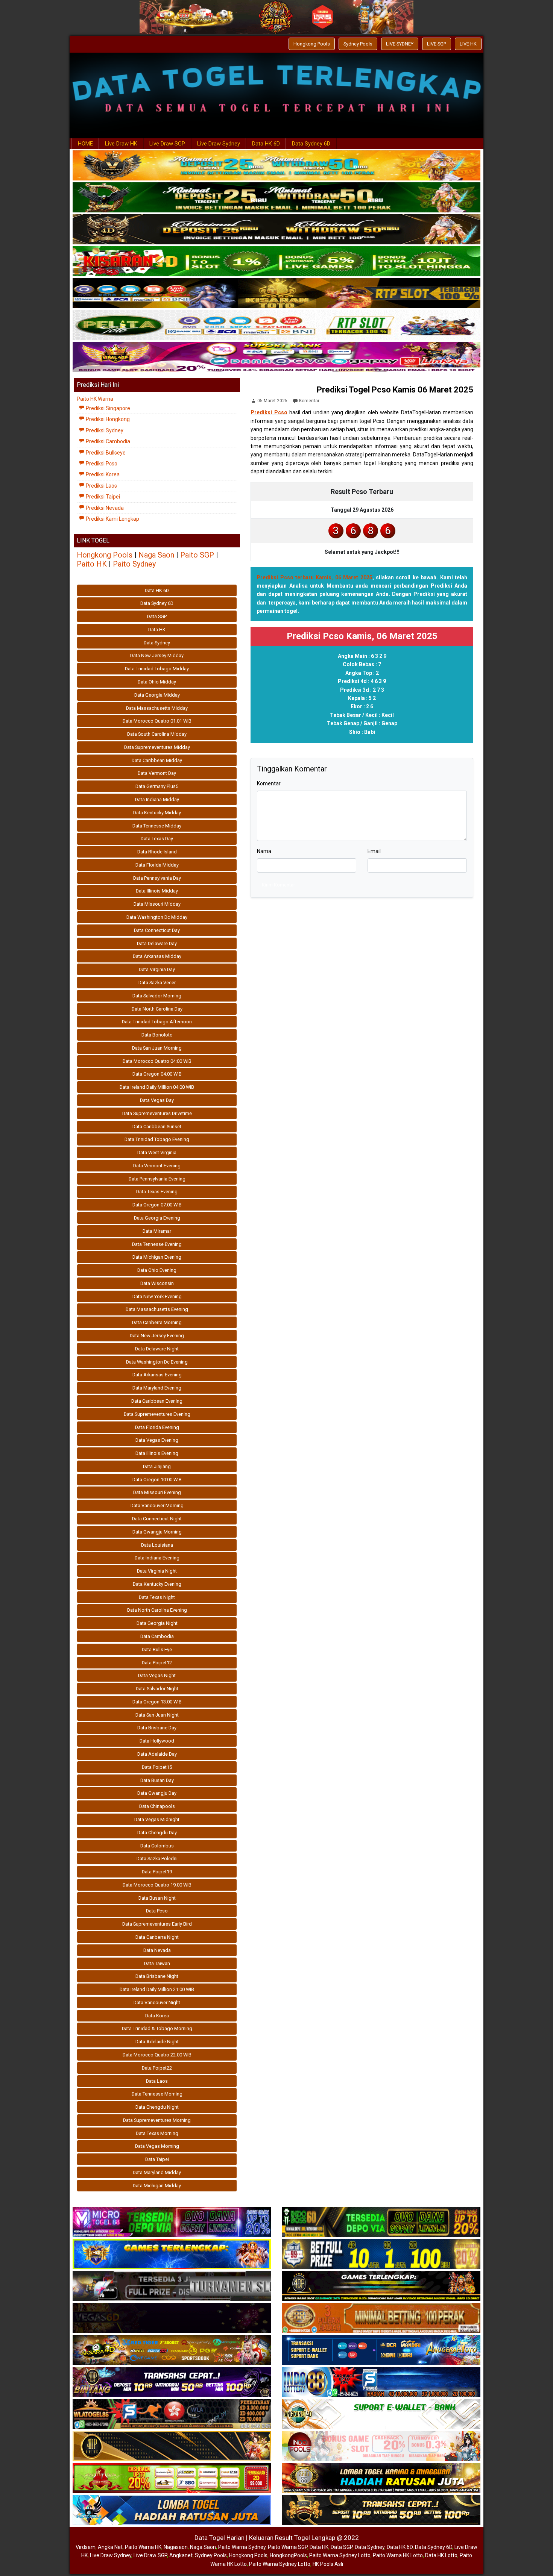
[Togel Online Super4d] (276, 230)
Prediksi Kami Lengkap (112, 519)
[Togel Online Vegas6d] (172, 2318)
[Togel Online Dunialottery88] (381, 2318)
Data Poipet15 (157, 1767)
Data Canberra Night (157, 1937)
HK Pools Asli (328, 2564)
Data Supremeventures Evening (157, 1414)
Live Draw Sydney (219, 144)
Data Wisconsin (157, 1283)
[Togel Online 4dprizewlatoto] (172, 2446)
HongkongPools (288, 2555)
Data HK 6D (266, 144)
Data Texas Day (157, 839)
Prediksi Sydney (104, 430)
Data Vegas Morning (157, 2146)
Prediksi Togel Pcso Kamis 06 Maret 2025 (395, 390)
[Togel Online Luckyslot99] (381, 2255)
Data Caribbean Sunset (157, 1127)
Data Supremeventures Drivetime (157, 1113)
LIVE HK (468, 44)
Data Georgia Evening (157, 1218)
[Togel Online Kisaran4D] (276, 262)
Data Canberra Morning (157, 1322)
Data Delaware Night (157, 1349)
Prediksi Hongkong (107, 419)
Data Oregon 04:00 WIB (157, 1074)
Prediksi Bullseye (105, 453)
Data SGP (157, 616)
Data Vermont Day (157, 773)
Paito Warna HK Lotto (398, 2555)
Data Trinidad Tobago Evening (157, 1139)
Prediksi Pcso (269, 412)
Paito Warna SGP (288, 2547)
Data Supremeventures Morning (157, 2120)
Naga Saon (156, 555)
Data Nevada (157, 1950)
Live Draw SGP (167, 144)
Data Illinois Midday (157, 891)
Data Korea (157, 2016)
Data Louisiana (157, 1545)
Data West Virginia (157, 1152)
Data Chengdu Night (157, 2107)
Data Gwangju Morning (157, 1532)
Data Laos (157, 2081)
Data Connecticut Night (157, 1519)
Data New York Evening (157, 1296)
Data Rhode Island (157, 852)
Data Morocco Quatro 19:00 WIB (157, 1885)
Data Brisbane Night (157, 1976)
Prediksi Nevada (104, 508)
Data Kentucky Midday (157, 813)
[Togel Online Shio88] (381, 2478)
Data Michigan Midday (157, 2186)
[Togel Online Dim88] (276, 198)
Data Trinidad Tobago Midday (157, 669)
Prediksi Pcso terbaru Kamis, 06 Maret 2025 (314, 577)
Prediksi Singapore (107, 408)
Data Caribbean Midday (157, 760)
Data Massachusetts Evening (157, 1309)
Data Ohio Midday (157, 682)
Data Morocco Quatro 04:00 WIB (157, 1061)
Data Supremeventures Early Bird (157, 1924)
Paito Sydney (134, 564)
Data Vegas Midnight (157, 1819)
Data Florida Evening (157, 1427)
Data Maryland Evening (157, 1388)
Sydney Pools (358, 44)
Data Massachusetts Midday (157, 708)
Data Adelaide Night (157, 2042)
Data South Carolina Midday (157, 734)
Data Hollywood (157, 1741)
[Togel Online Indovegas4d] (381, 2510)
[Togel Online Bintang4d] (172, 2382)
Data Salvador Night (157, 1689)
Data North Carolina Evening (157, 1610)
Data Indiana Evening (157, 1558)
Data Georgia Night (157, 1623)
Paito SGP (197, 555)
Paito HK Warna (95, 399)
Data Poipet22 (157, 2068)
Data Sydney (157, 643)
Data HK (157, 630)
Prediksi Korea (102, 474)
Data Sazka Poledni (157, 1859)
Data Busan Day (157, 1780)
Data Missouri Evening (157, 1492)
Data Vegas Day (157, 1100)
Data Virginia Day (157, 969)
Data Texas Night (157, 1597)
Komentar (309, 401)
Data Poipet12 (157, 1663)
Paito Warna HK (143, 2547)
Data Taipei (157, 2159)
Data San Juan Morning (157, 1048)
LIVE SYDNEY (400, 44)
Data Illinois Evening (157, 1453)
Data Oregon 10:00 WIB (157, 1480)
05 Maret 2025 (272, 401)
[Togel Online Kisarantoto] (276, 294)
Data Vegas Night (157, 1675)
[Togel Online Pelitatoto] (276, 326)
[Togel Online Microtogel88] (172, 2223)
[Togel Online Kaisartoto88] (172, 2478)
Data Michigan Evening (157, 1257)
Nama (264, 851)
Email (374, 851)
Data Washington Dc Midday (157, 917)
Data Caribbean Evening (157, 1401)
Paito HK (92, 564)
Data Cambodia (157, 1636)
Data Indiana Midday (157, 799)
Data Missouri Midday (157, 904)
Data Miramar (157, 1231)
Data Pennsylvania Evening (157, 1179)
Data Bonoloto (157, 1035)
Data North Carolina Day (157, 1009)
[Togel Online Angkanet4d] (381, 2414)
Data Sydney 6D (311, 144)
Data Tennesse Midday (157, 826)
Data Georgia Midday (157, 695)
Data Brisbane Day (157, 1728)
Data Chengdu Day (157, 1833)
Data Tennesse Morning (157, 2094)
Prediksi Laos (101, 486)
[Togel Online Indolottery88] (381, 2382)
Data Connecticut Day (157, 930)
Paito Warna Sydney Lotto (340, 2555)
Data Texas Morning (157, 2133)
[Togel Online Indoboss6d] (381, 2223)
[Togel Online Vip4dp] (381, 2287)
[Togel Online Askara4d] (172, 2350)
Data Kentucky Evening (157, 1584)
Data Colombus (157, 1846)
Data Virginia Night (157, 1571)
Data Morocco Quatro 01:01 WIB (157, 721)
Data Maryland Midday (157, 2172)
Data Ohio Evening (157, 1270)
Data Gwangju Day (157, 1793)
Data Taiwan (157, 1963)
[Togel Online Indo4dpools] (172, 2510)
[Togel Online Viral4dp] (276, 358)
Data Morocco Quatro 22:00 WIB (157, 2055)
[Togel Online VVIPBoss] (276, 166)
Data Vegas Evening (157, 1440)
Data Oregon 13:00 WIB (157, 1702)
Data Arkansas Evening (157, 1375)
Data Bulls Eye (157, 1649)
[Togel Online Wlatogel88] (172, 2414)
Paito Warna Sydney (242, 2547)
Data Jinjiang (157, 1466)
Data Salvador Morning (157, 996)
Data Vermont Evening (157, 1166)
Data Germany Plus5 (157, 786)
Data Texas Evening (157, 1192)
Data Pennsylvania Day (157, 878)
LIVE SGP (437, 44)
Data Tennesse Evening (157, 1244)
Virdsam (86, 2547)
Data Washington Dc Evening (157, 1362)
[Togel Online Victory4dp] (172, 2255)
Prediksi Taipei (102, 497)
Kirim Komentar (278, 885)
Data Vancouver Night (157, 2002)
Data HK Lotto (441, 2555)
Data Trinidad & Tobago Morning (157, 2028)
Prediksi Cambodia (107, 441)
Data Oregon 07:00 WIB (157, 1205)
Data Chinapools (157, 1806)
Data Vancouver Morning (157, 1505)
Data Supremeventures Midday (157, 747)
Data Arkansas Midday (157, 956)
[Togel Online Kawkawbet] (172, 2287)
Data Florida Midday (157, 865)
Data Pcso (157, 1911)
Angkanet (181, 2555)
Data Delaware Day (157, 943)
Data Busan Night (157, 1898)
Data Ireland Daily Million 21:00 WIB (157, 1989)
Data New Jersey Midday (157, 655)
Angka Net (110, 2547)
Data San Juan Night (157, 1715)
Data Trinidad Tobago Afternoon (157, 1022)
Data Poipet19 (157, 1872)
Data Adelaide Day (157, 1754)
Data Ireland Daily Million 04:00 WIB (157, 1087)
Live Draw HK (121, 144)
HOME (85, 144)
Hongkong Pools (312, 44)
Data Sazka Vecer (157, 983)
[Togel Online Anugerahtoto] (381, 2350)
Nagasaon (176, 2547)
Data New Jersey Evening (157, 1336)
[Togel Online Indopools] (381, 2446)
